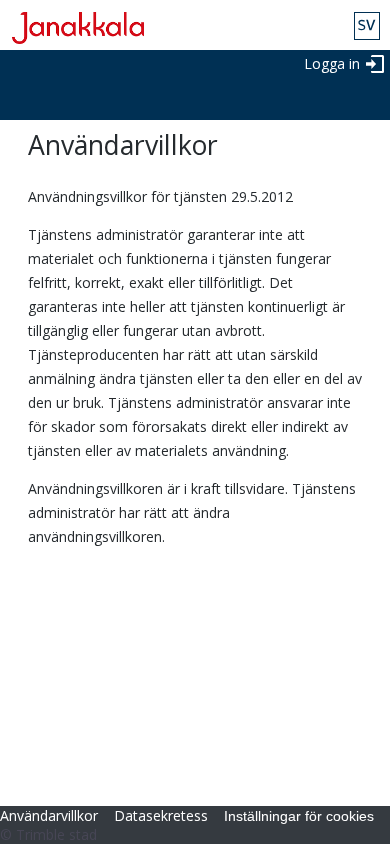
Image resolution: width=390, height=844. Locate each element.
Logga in (332, 63)
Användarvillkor (49, 815)
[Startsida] (72, 28)
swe (367, 26)
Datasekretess (161, 815)
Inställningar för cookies (299, 816)
